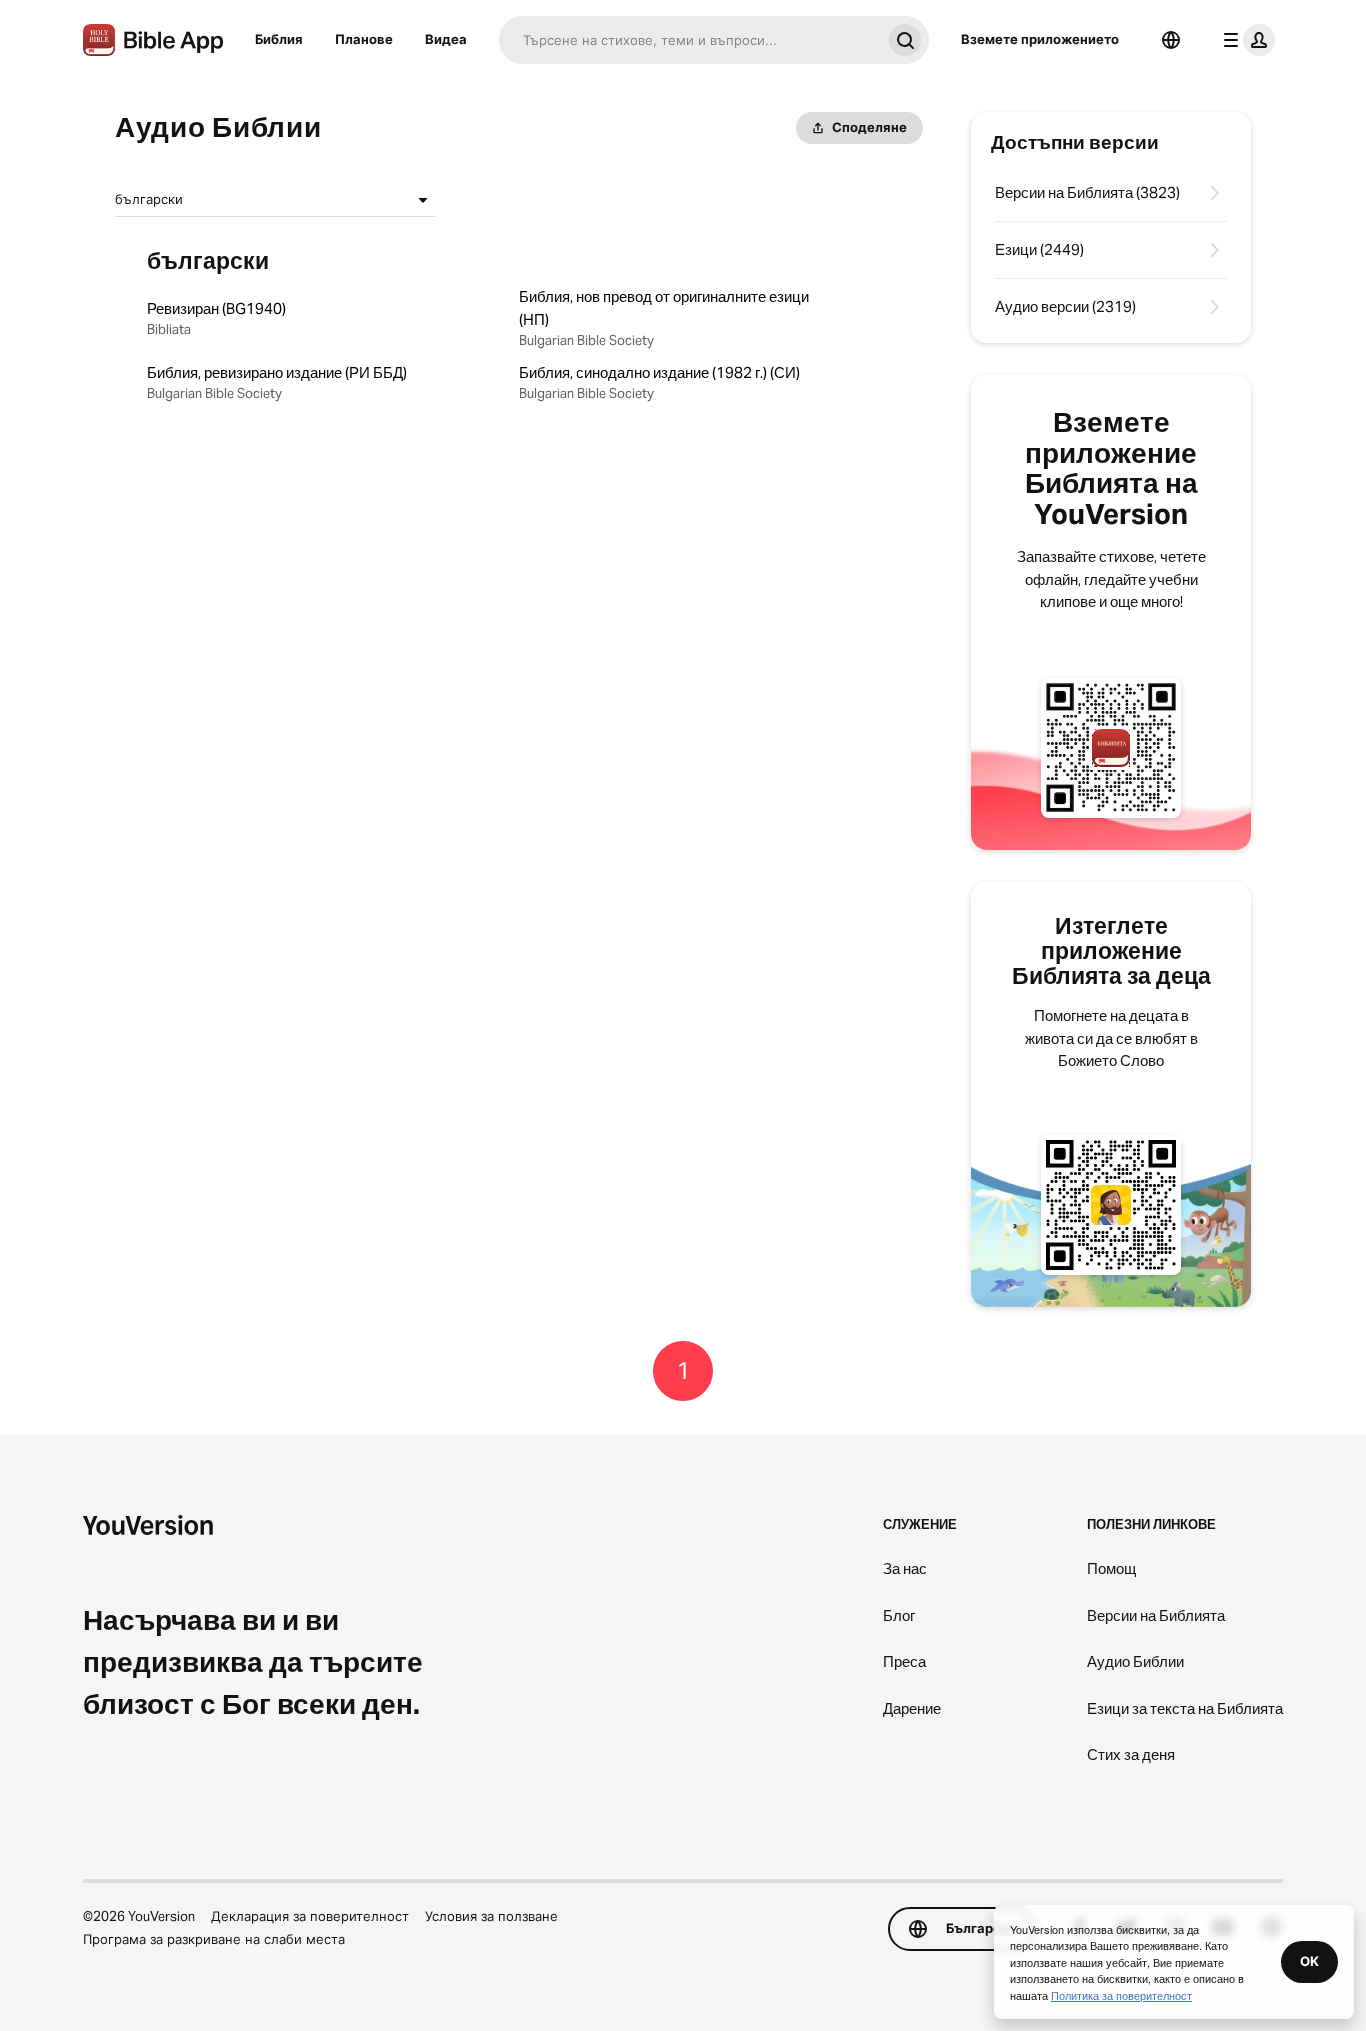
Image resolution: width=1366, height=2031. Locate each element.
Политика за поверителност (1121, 1995)
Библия (279, 39)
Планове (364, 39)
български (149, 199)
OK (1309, 1961)
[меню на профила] (1245, 40)
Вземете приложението (1040, 39)
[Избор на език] (1171, 40)
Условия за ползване (491, 1916)
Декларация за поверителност (310, 1916)
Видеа (446, 39)
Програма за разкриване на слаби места (214, 1939)
